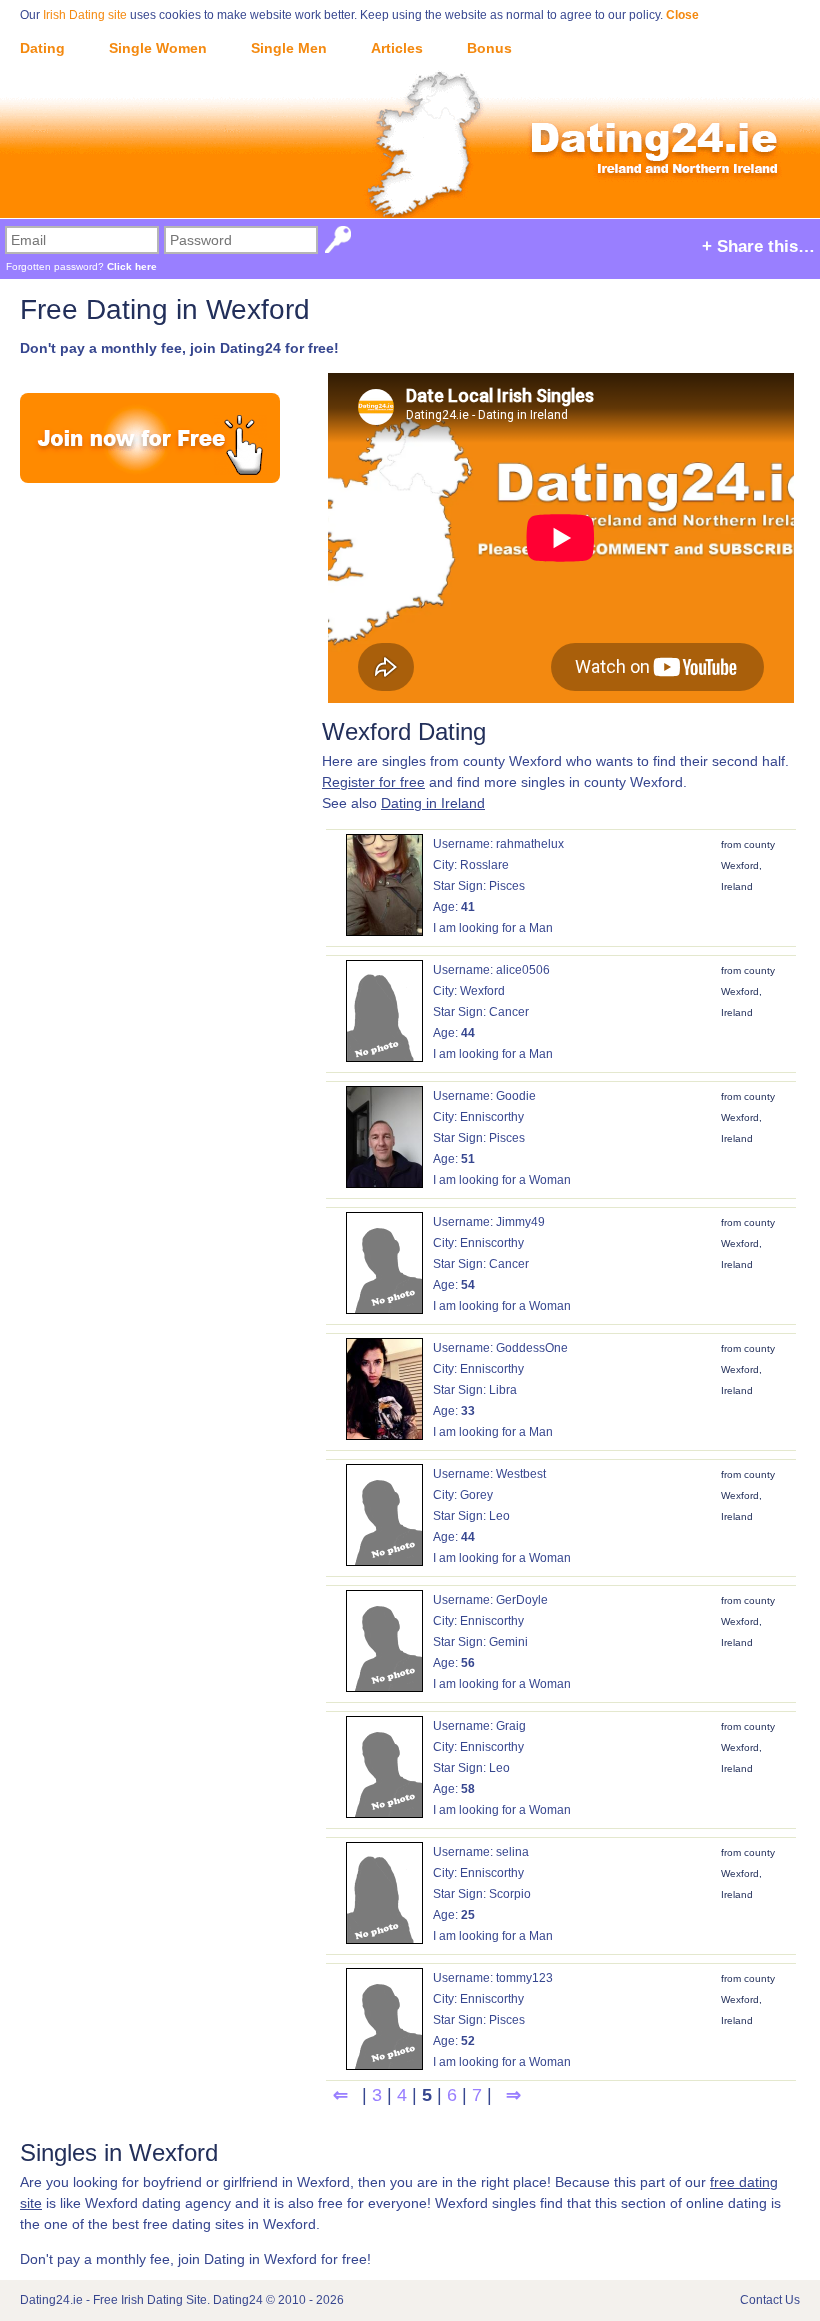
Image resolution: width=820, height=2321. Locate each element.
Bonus (489, 48)
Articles (397, 48)
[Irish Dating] (410, 112)
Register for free (373, 782)
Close (682, 15)
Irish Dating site (85, 15)
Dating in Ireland (433, 803)
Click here (132, 266)
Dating (42, 48)
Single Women (158, 48)
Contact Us (770, 2300)
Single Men (289, 48)
